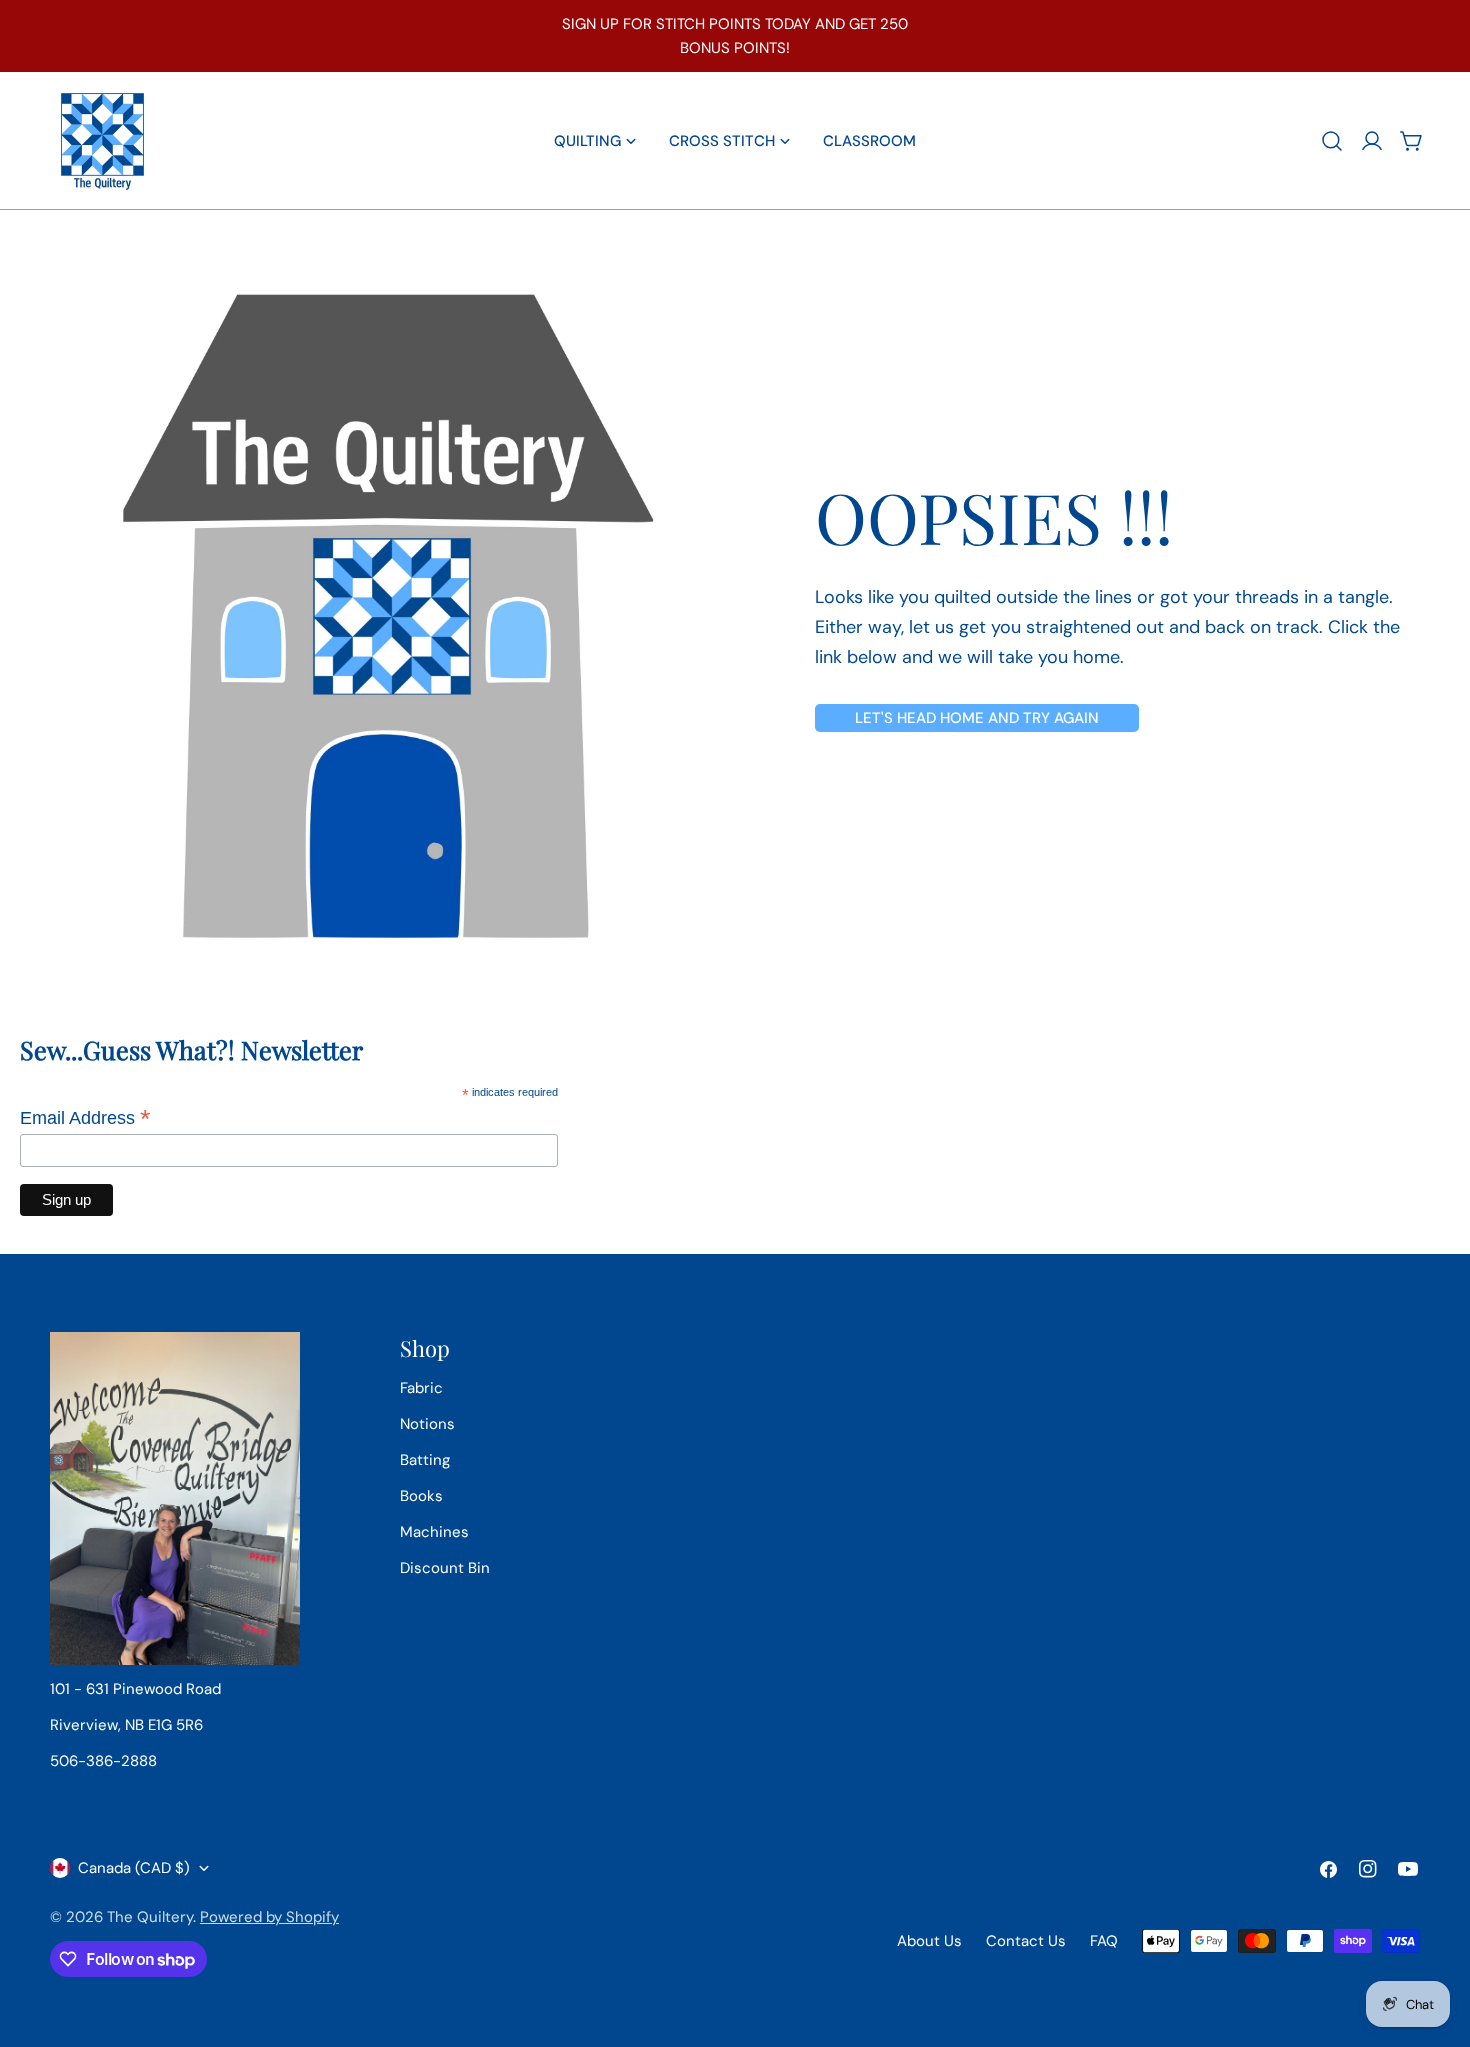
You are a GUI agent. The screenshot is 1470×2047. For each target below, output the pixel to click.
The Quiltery (150, 1917)
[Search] (1332, 141)
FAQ (1104, 1941)
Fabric (421, 1388)
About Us (929, 1941)
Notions (427, 1424)
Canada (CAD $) (134, 1868)
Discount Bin (445, 1568)
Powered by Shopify (269, 1917)
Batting (425, 1460)
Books (421, 1496)
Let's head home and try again (977, 718)
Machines (434, 1532)
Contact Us (1026, 1941)
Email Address (85, 1118)
